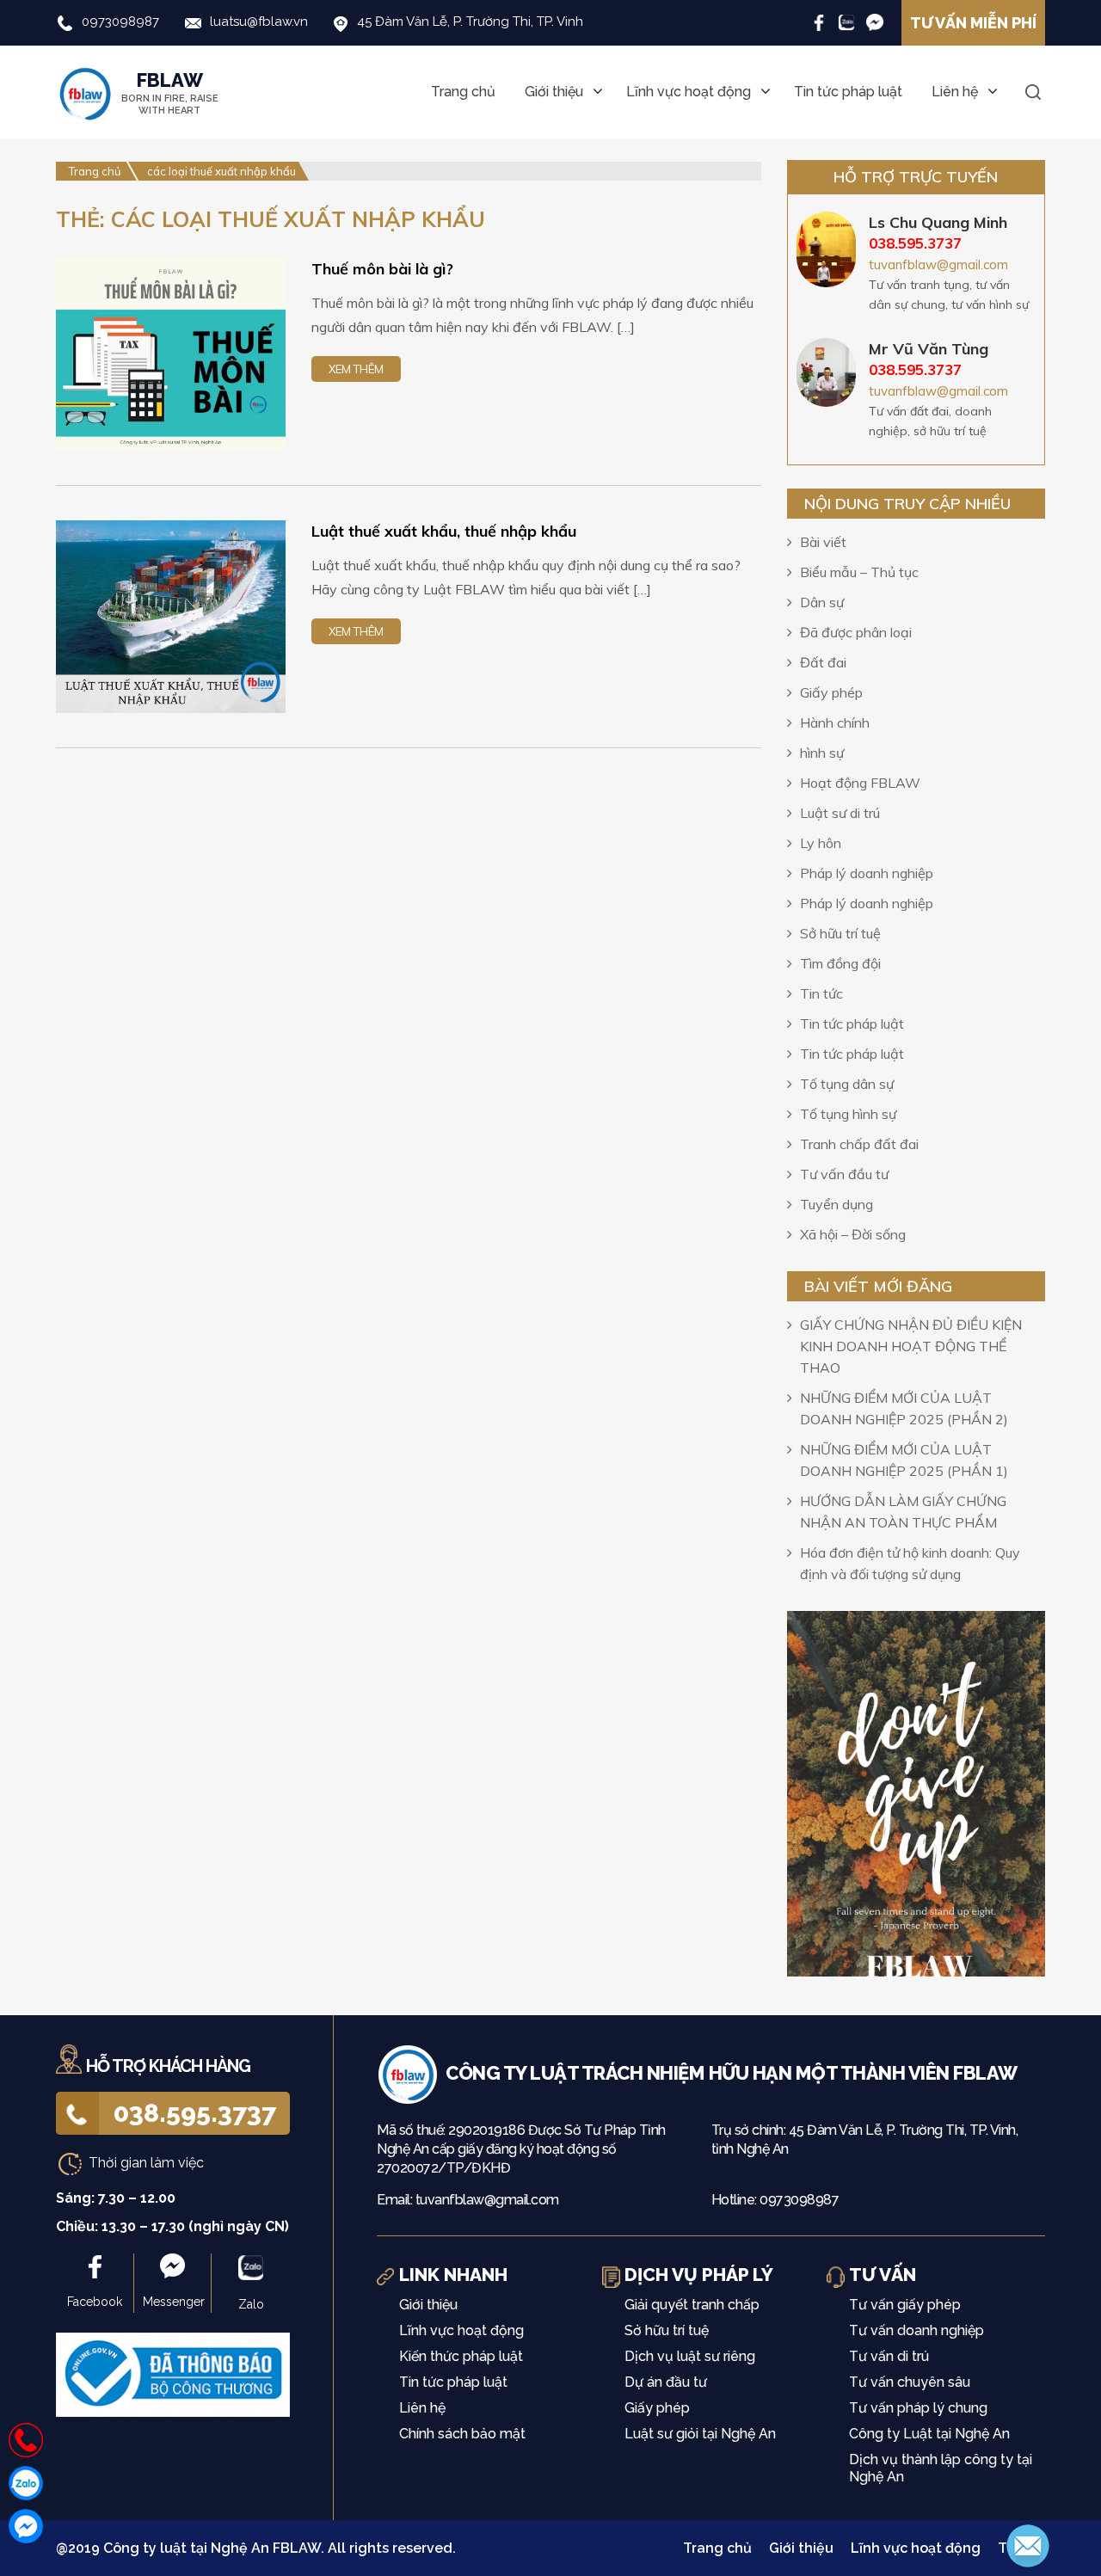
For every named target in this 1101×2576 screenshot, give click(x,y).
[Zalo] (847, 22)
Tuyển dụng (837, 1204)
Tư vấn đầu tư (844, 1174)
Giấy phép (831, 692)
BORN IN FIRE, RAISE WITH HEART (170, 92)
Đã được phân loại (856, 632)
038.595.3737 (195, 2113)
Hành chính (835, 722)
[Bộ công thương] (173, 2373)
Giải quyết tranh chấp (692, 2305)
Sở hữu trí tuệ (840, 933)
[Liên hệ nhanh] (26, 2440)
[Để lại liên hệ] (1028, 2544)
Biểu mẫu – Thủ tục (859, 572)
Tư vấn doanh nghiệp (916, 2330)
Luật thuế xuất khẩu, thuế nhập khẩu (444, 531)
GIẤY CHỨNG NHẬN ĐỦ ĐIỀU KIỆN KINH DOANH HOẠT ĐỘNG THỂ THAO (911, 1346)
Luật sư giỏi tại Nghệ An (700, 2434)
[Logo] (411, 2073)
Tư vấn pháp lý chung (918, 2408)
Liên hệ (955, 92)
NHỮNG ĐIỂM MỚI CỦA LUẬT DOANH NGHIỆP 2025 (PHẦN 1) (904, 1460)
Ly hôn (821, 843)
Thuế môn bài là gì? (382, 269)
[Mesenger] (875, 22)
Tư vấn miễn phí (973, 23)
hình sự (822, 753)
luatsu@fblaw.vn (259, 22)
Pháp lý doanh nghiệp (867, 873)
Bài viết (823, 542)
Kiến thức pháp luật (461, 2356)
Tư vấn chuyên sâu (910, 2382)
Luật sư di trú (840, 813)
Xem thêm (356, 369)
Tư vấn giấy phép (905, 2305)
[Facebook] (819, 22)
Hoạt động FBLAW (860, 783)
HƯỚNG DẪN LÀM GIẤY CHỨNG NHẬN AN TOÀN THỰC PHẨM (903, 1512)
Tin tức (821, 993)
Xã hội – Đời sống (853, 1234)
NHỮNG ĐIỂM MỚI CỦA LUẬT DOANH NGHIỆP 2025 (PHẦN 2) (904, 1408)
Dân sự (822, 602)
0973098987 (120, 22)
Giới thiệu (554, 92)
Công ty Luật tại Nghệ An (929, 2434)
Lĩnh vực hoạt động (689, 92)
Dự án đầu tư (666, 2382)
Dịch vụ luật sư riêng (690, 2356)
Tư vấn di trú (889, 2356)
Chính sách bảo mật (462, 2434)
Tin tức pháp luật (848, 92)
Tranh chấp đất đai (859, 1144)
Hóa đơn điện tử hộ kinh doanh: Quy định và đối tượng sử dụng (910, 1563)
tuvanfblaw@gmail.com (938, 264)
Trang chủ (463, 92)
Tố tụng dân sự (847, 1084)
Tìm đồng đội (840, 963)
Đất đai (823, 662)
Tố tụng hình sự (848, 1114)
